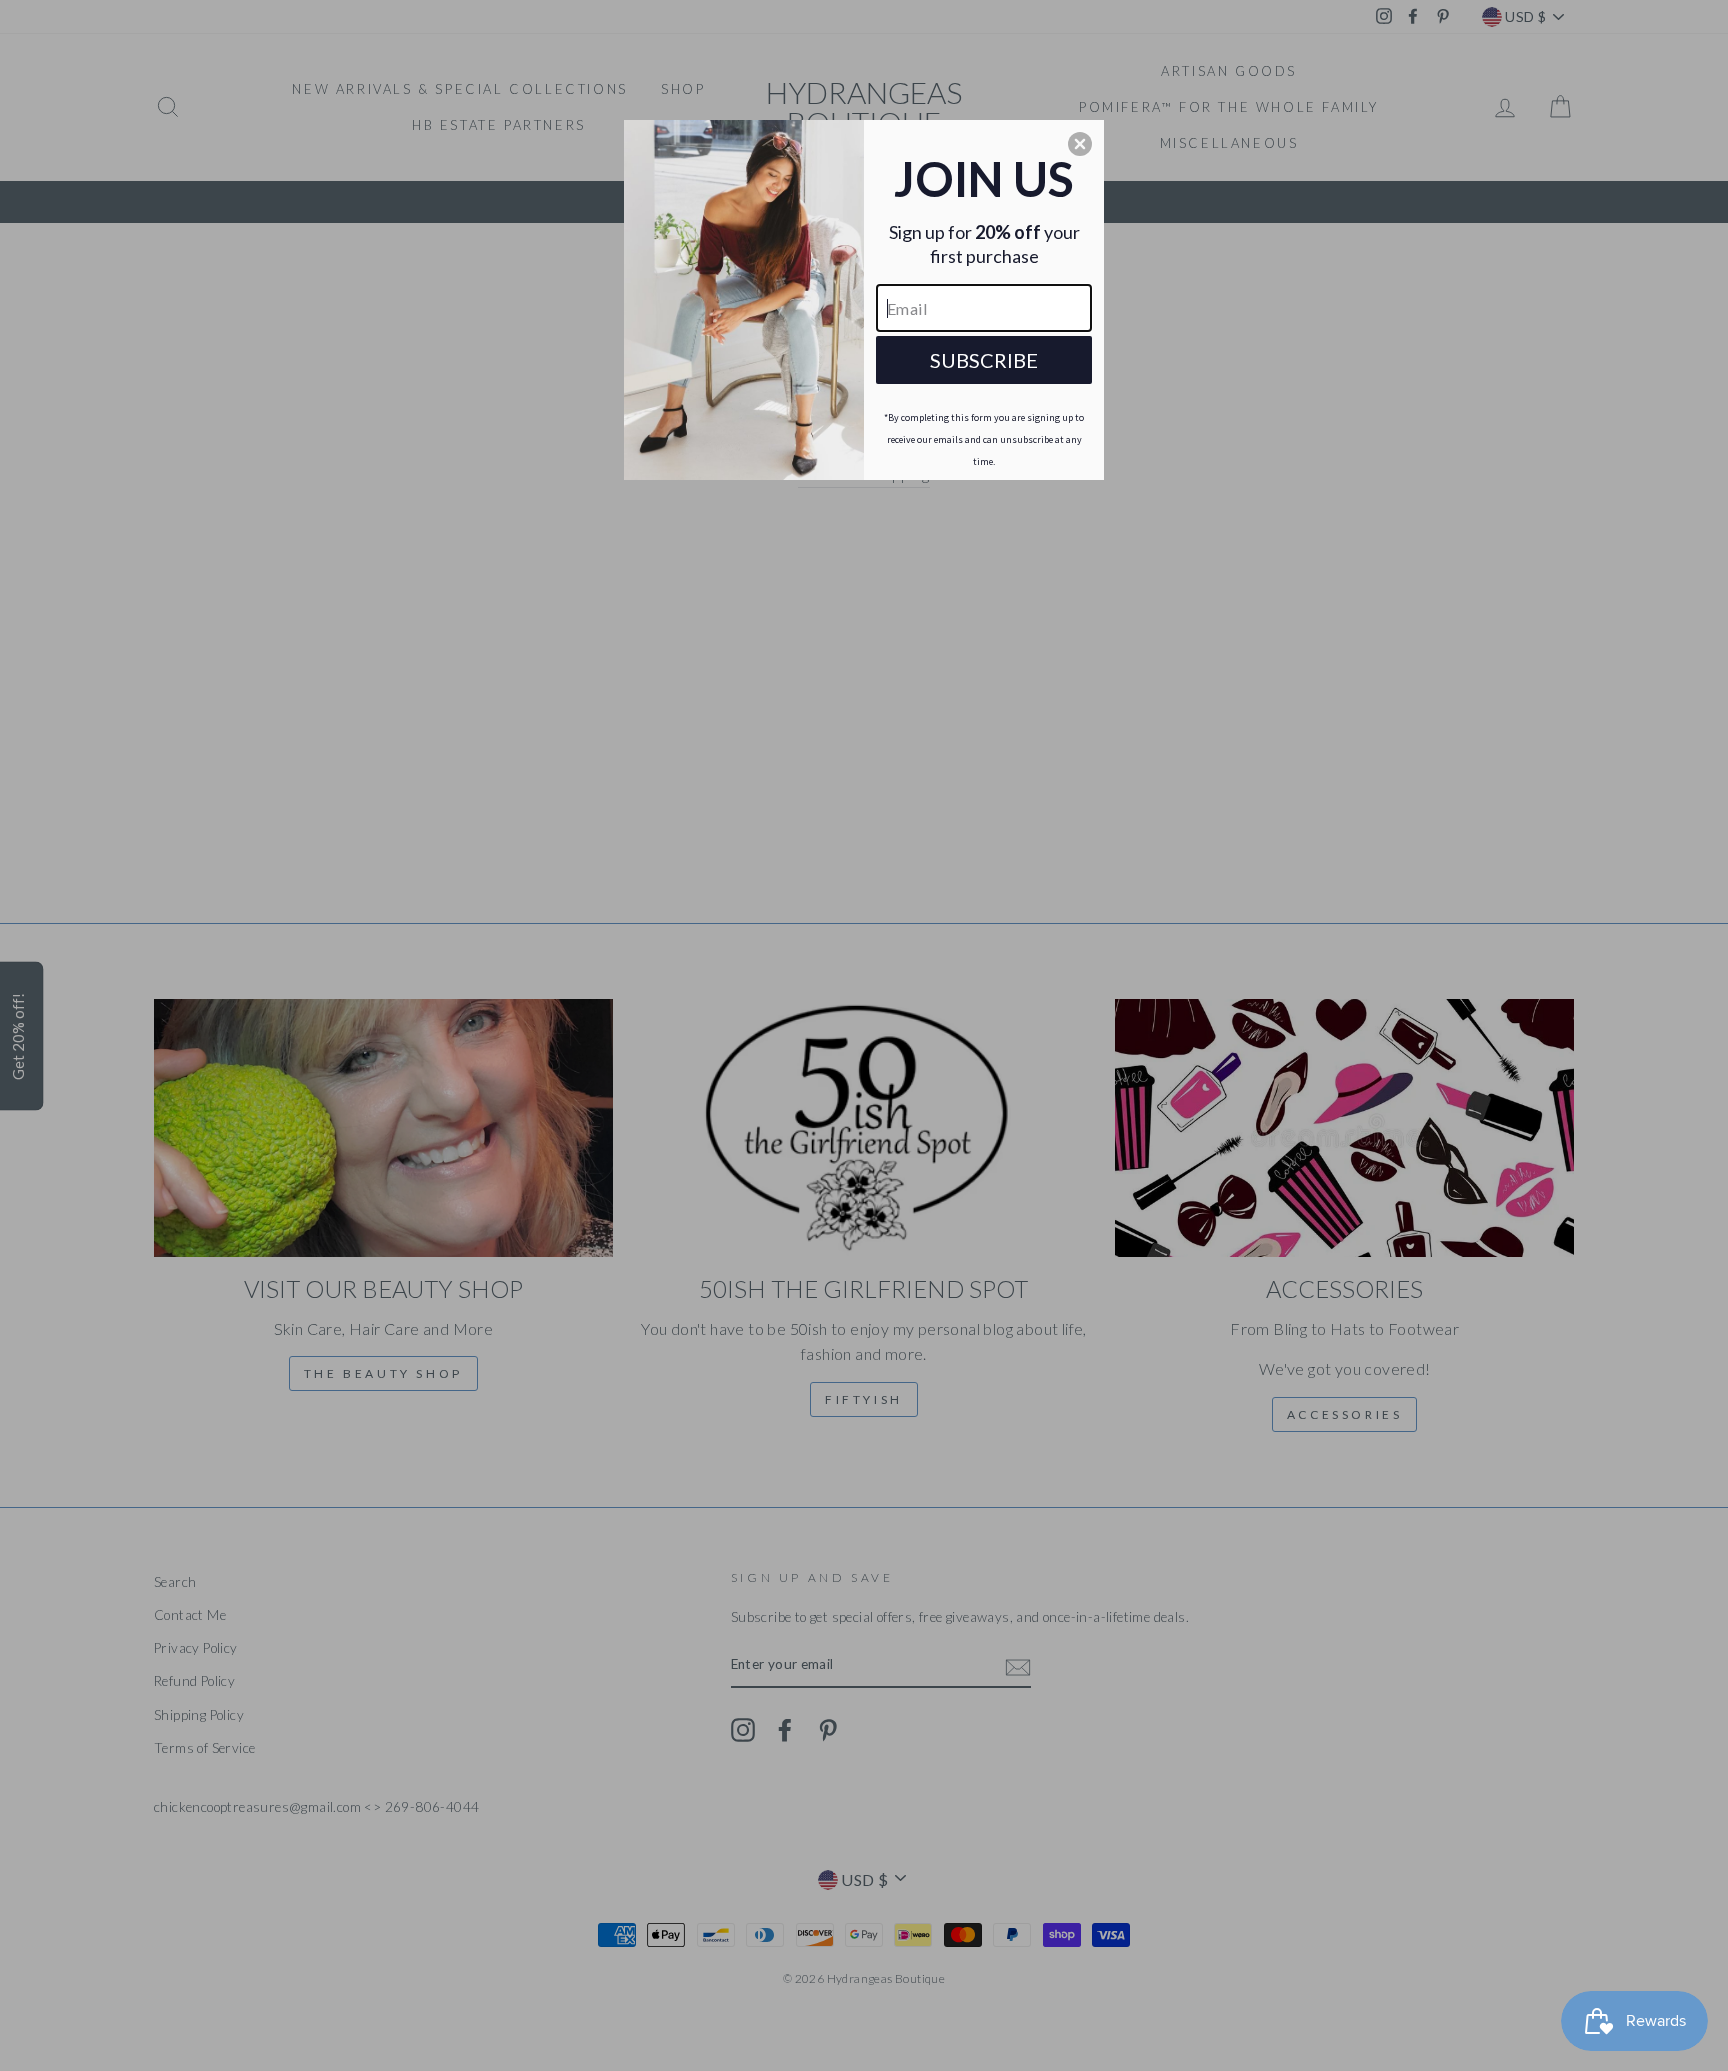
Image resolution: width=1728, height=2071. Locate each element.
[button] (1080, 144)
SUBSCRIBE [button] (984, 360)
